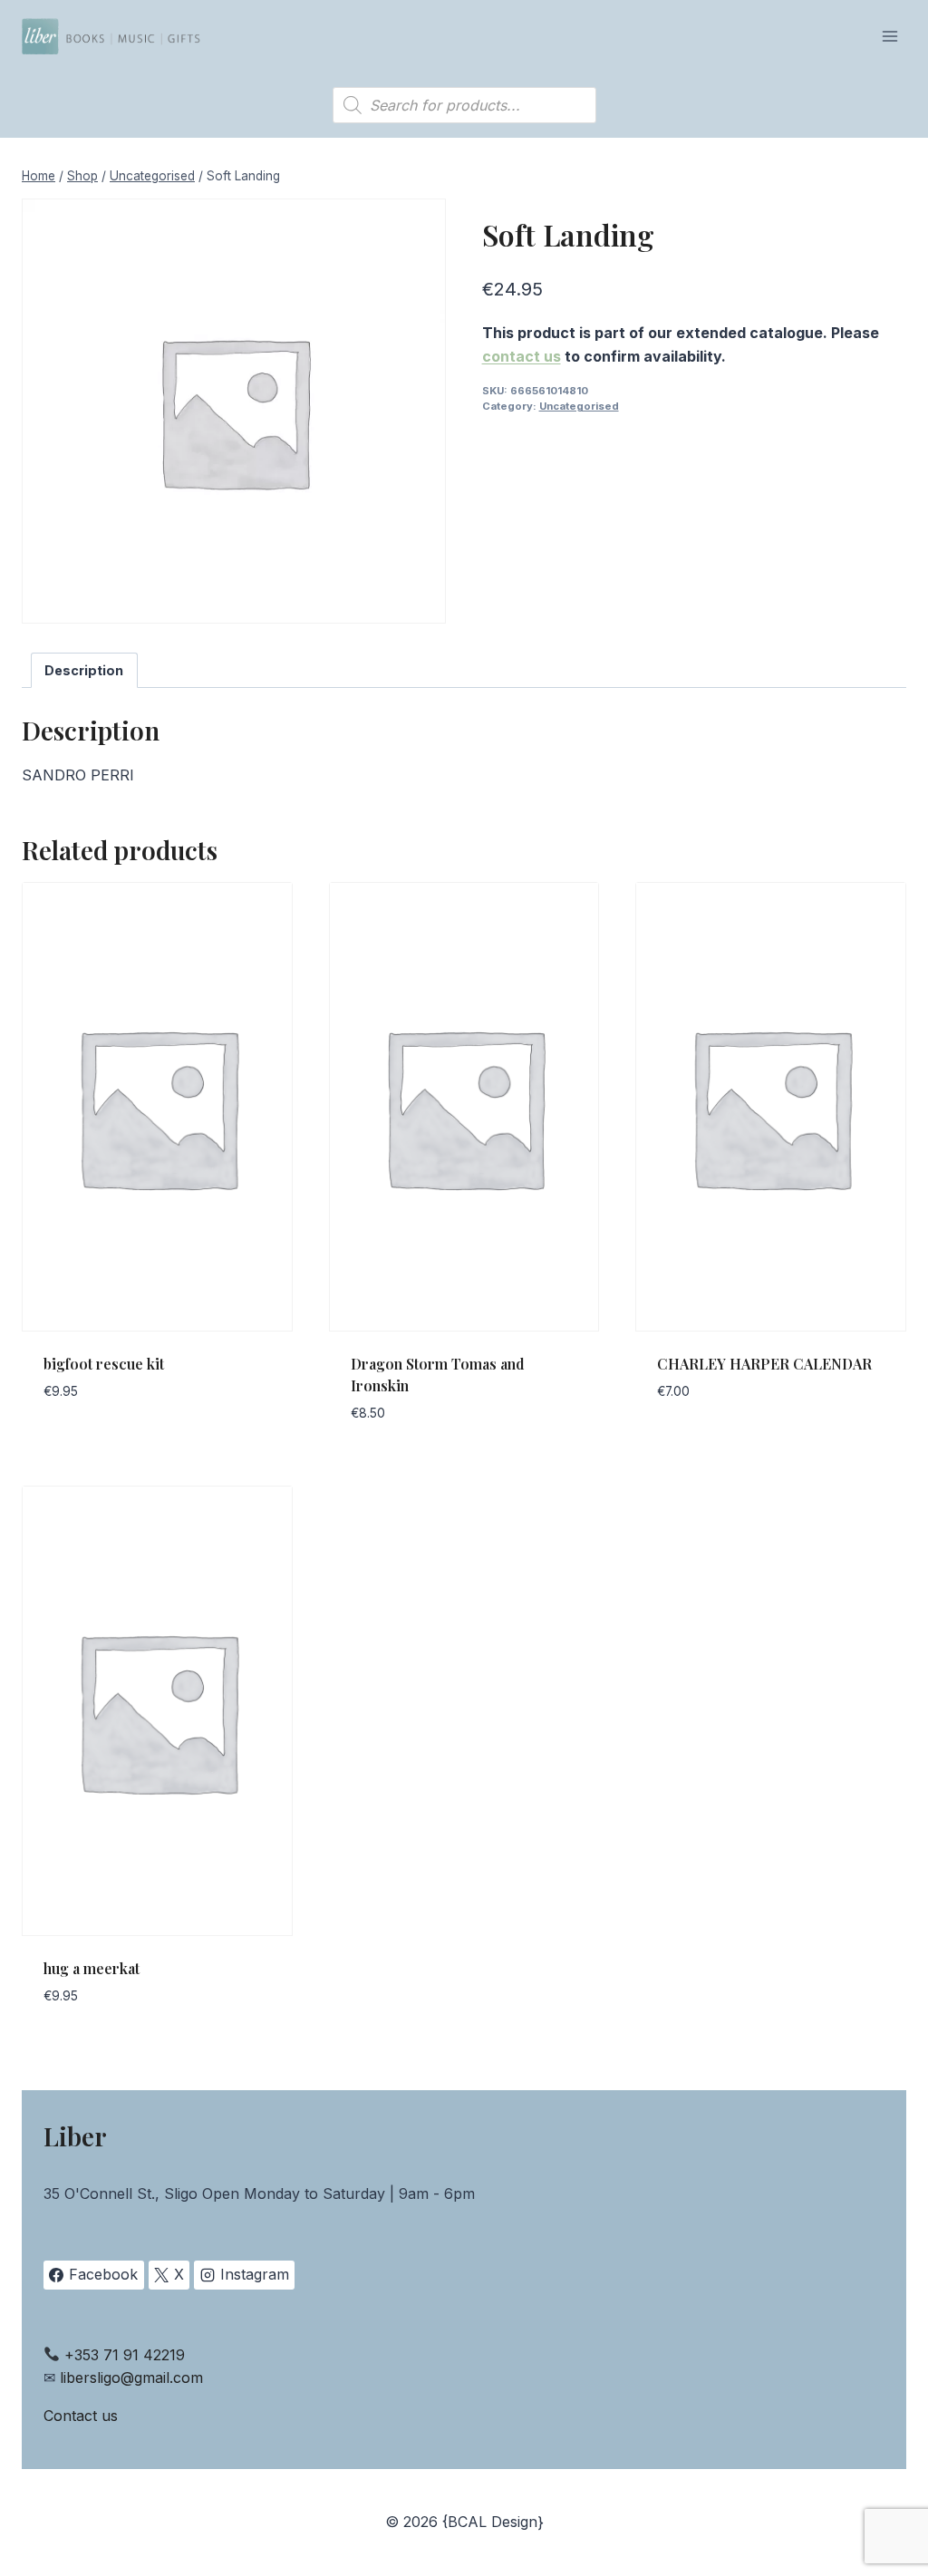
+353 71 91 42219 (125, 2355)
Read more (82, 1446)
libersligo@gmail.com (131, 2377)
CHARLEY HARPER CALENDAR (764, 1364)
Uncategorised (579, 406)
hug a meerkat (92, 1968)
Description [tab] (84, 670)
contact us (522, 356)
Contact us (81, 2416)
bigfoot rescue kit (104, 1364)
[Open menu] (889, 36)
